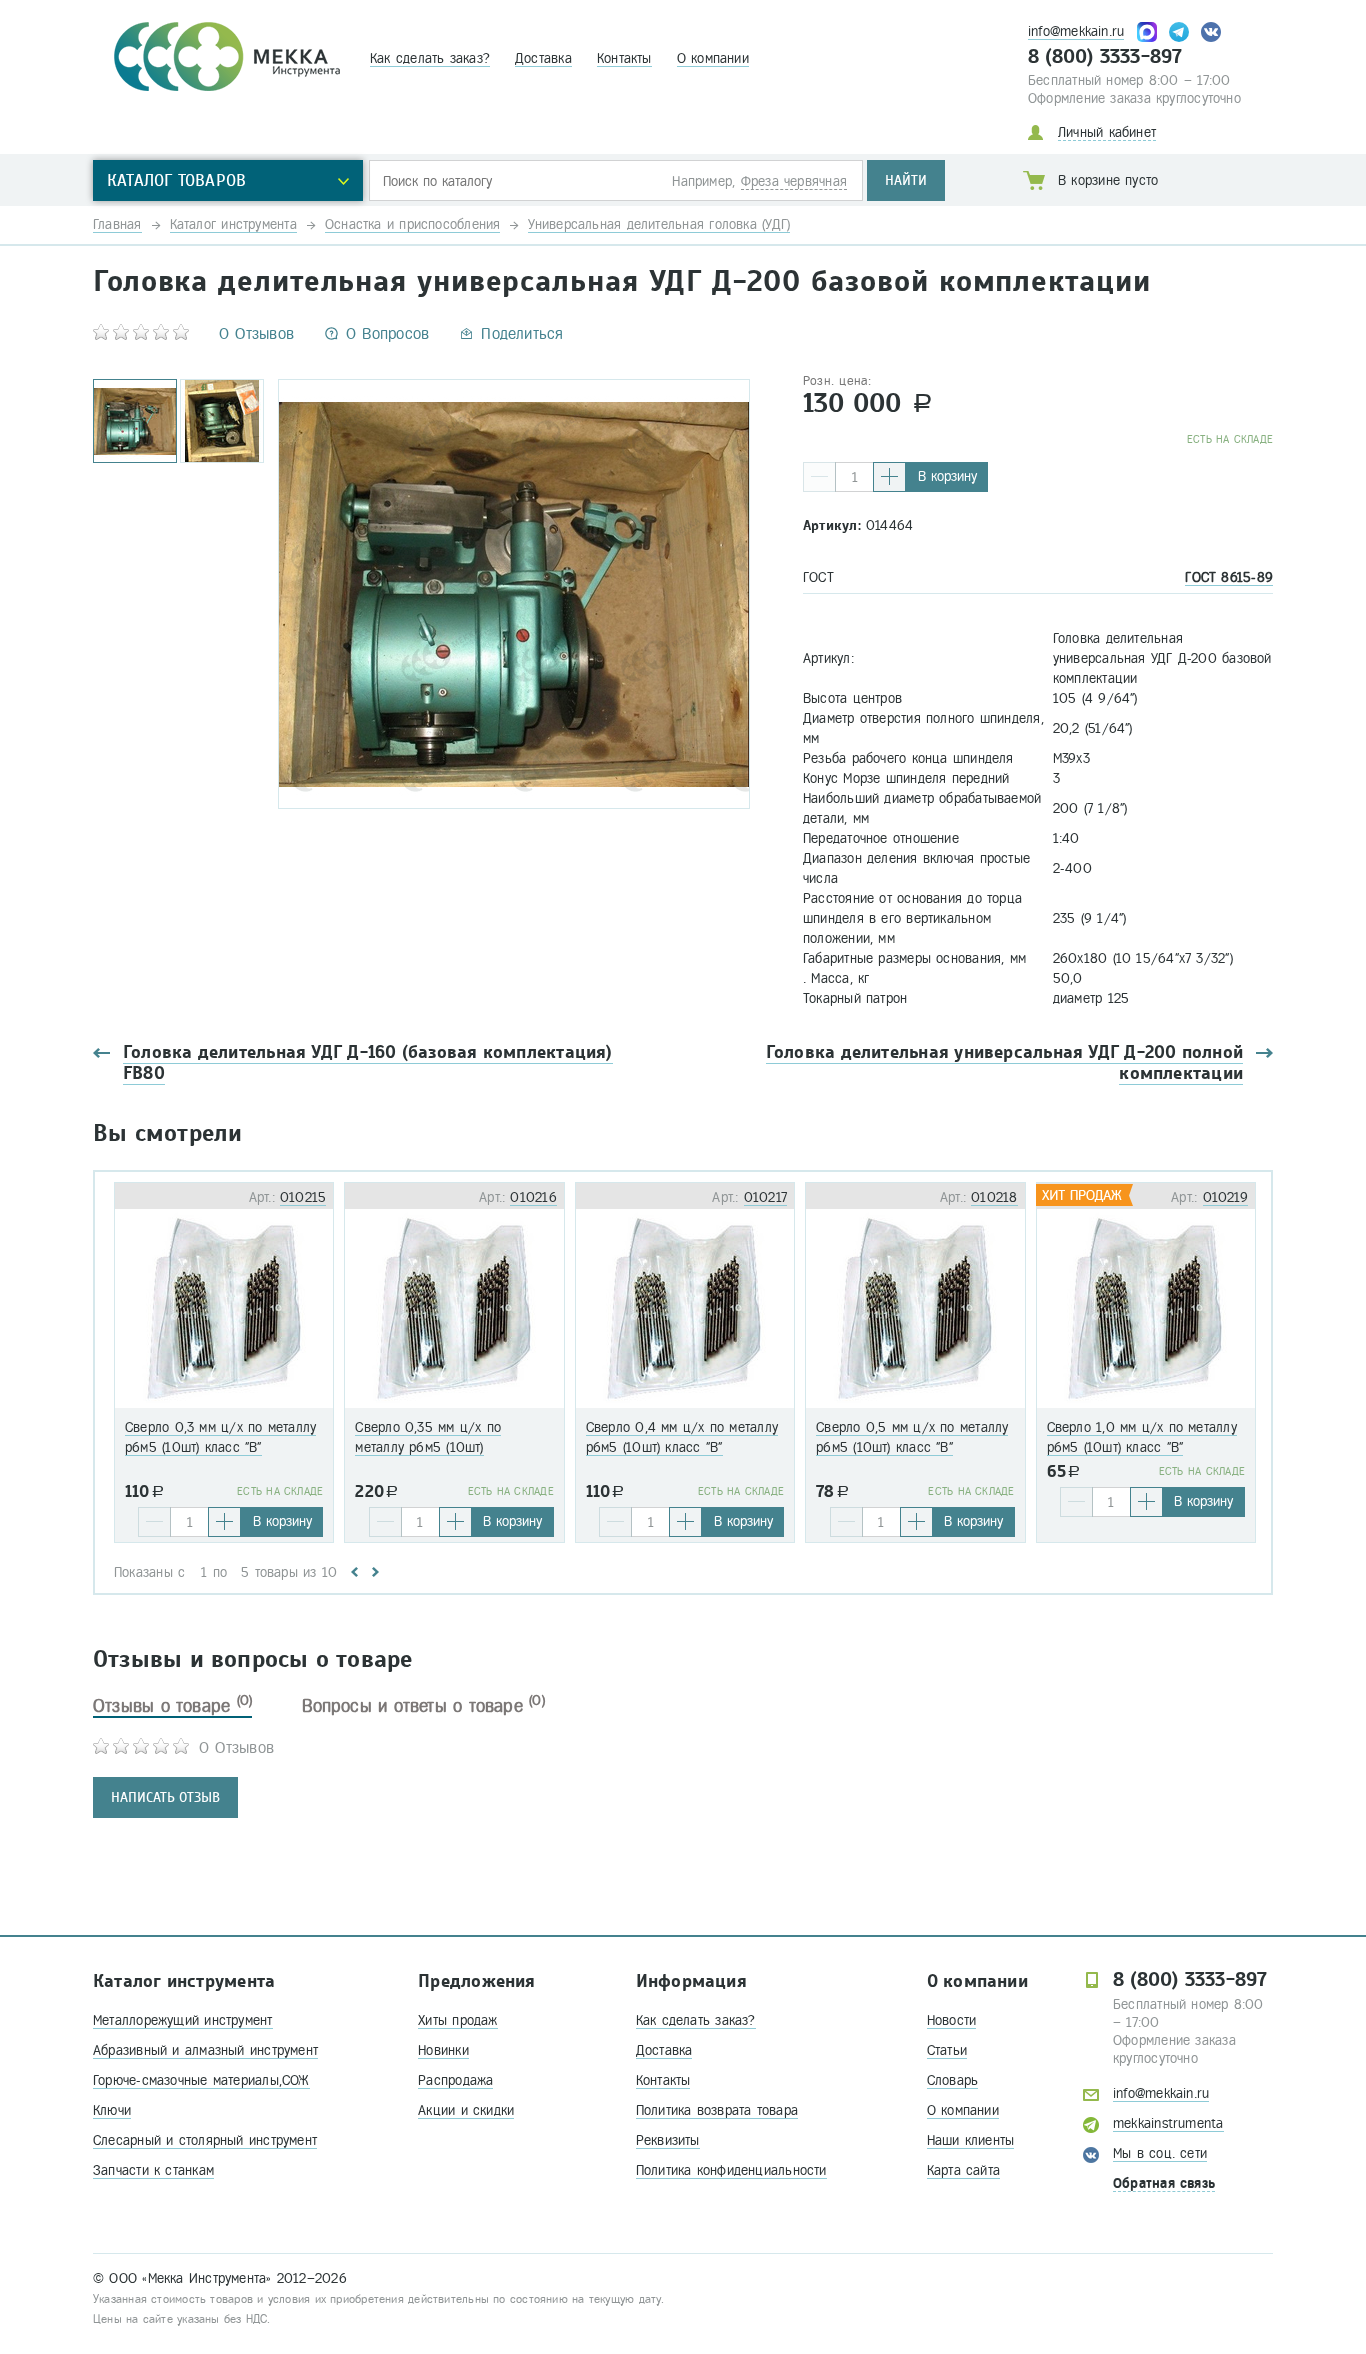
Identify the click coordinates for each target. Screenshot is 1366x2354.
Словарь (953, 2080)
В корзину (947, 476)
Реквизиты (668, 2140)
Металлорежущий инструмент (183, 2020)
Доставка (543, 58)
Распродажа (455, 2080)
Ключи (112, 2110)
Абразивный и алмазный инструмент (205, 2050)
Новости (952, 2020)
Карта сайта (963, 2170)
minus (819, 477)
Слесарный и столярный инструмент (205, 2140)
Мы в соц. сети (1160, 2153)
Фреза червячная (794, 181)
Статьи (947, 2050)
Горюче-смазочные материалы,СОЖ (201, 2080)
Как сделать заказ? (430, 58)
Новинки (443, 2050)
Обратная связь (1164, 2183)
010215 (303, 1197)
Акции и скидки (466, 2110)
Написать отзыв (165, 1797)
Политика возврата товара (717, 2110)
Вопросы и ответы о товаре (423, 1706)
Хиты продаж (457, 2020)
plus (889, 477)
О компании (713, 58)
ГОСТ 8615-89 (1229, 577)
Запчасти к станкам (153, 2170)
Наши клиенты (971, 2140)
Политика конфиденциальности (731, 2170)
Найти (906, 180)
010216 (533, 1197)
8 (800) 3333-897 (1105, 57)
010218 (994, 1197)
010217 (765, 1197)
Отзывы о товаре (172, 1706)
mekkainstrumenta (1168, 2123)
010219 (1225, 1197)
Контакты (624, 58)
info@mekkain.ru (1076, 31)
